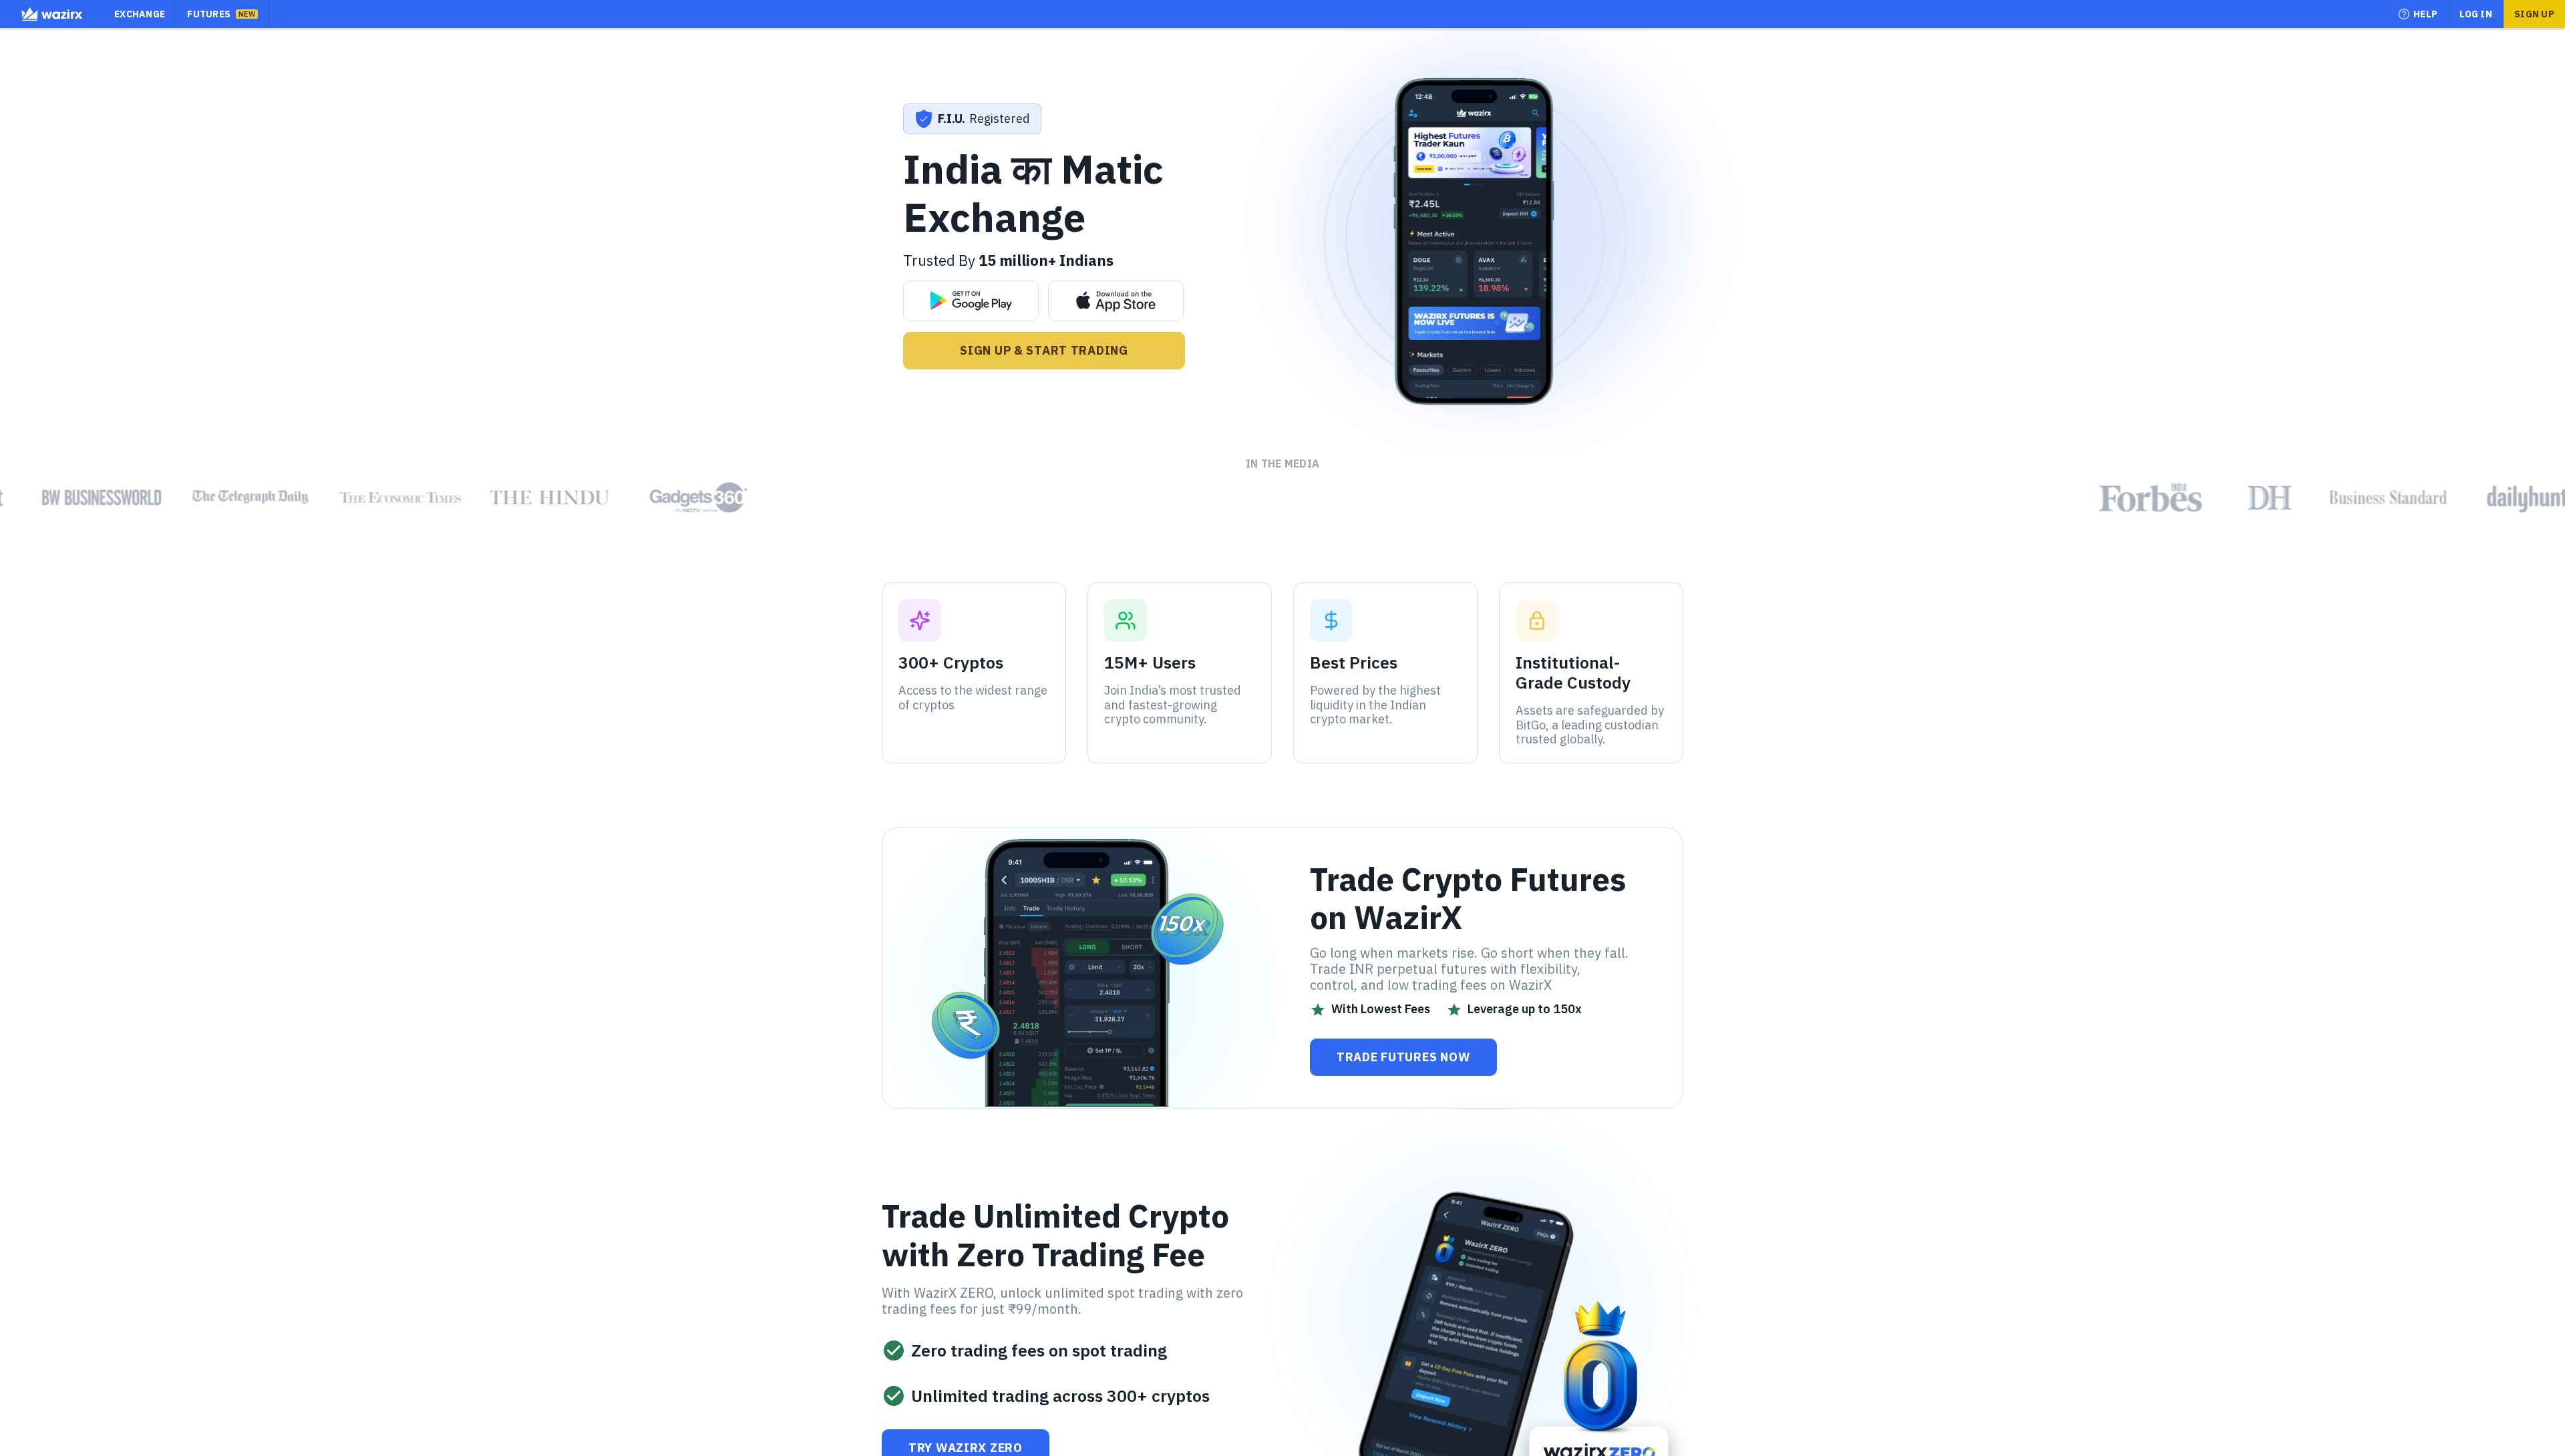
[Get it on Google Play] (971, 301)
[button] (2418, 14)
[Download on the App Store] (1116, 301)
